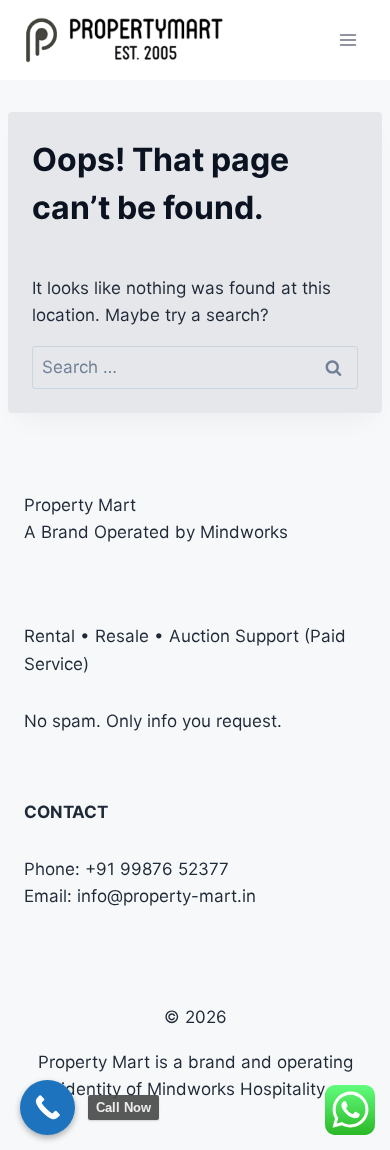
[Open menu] (347, 39)
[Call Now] (47, 1107)
